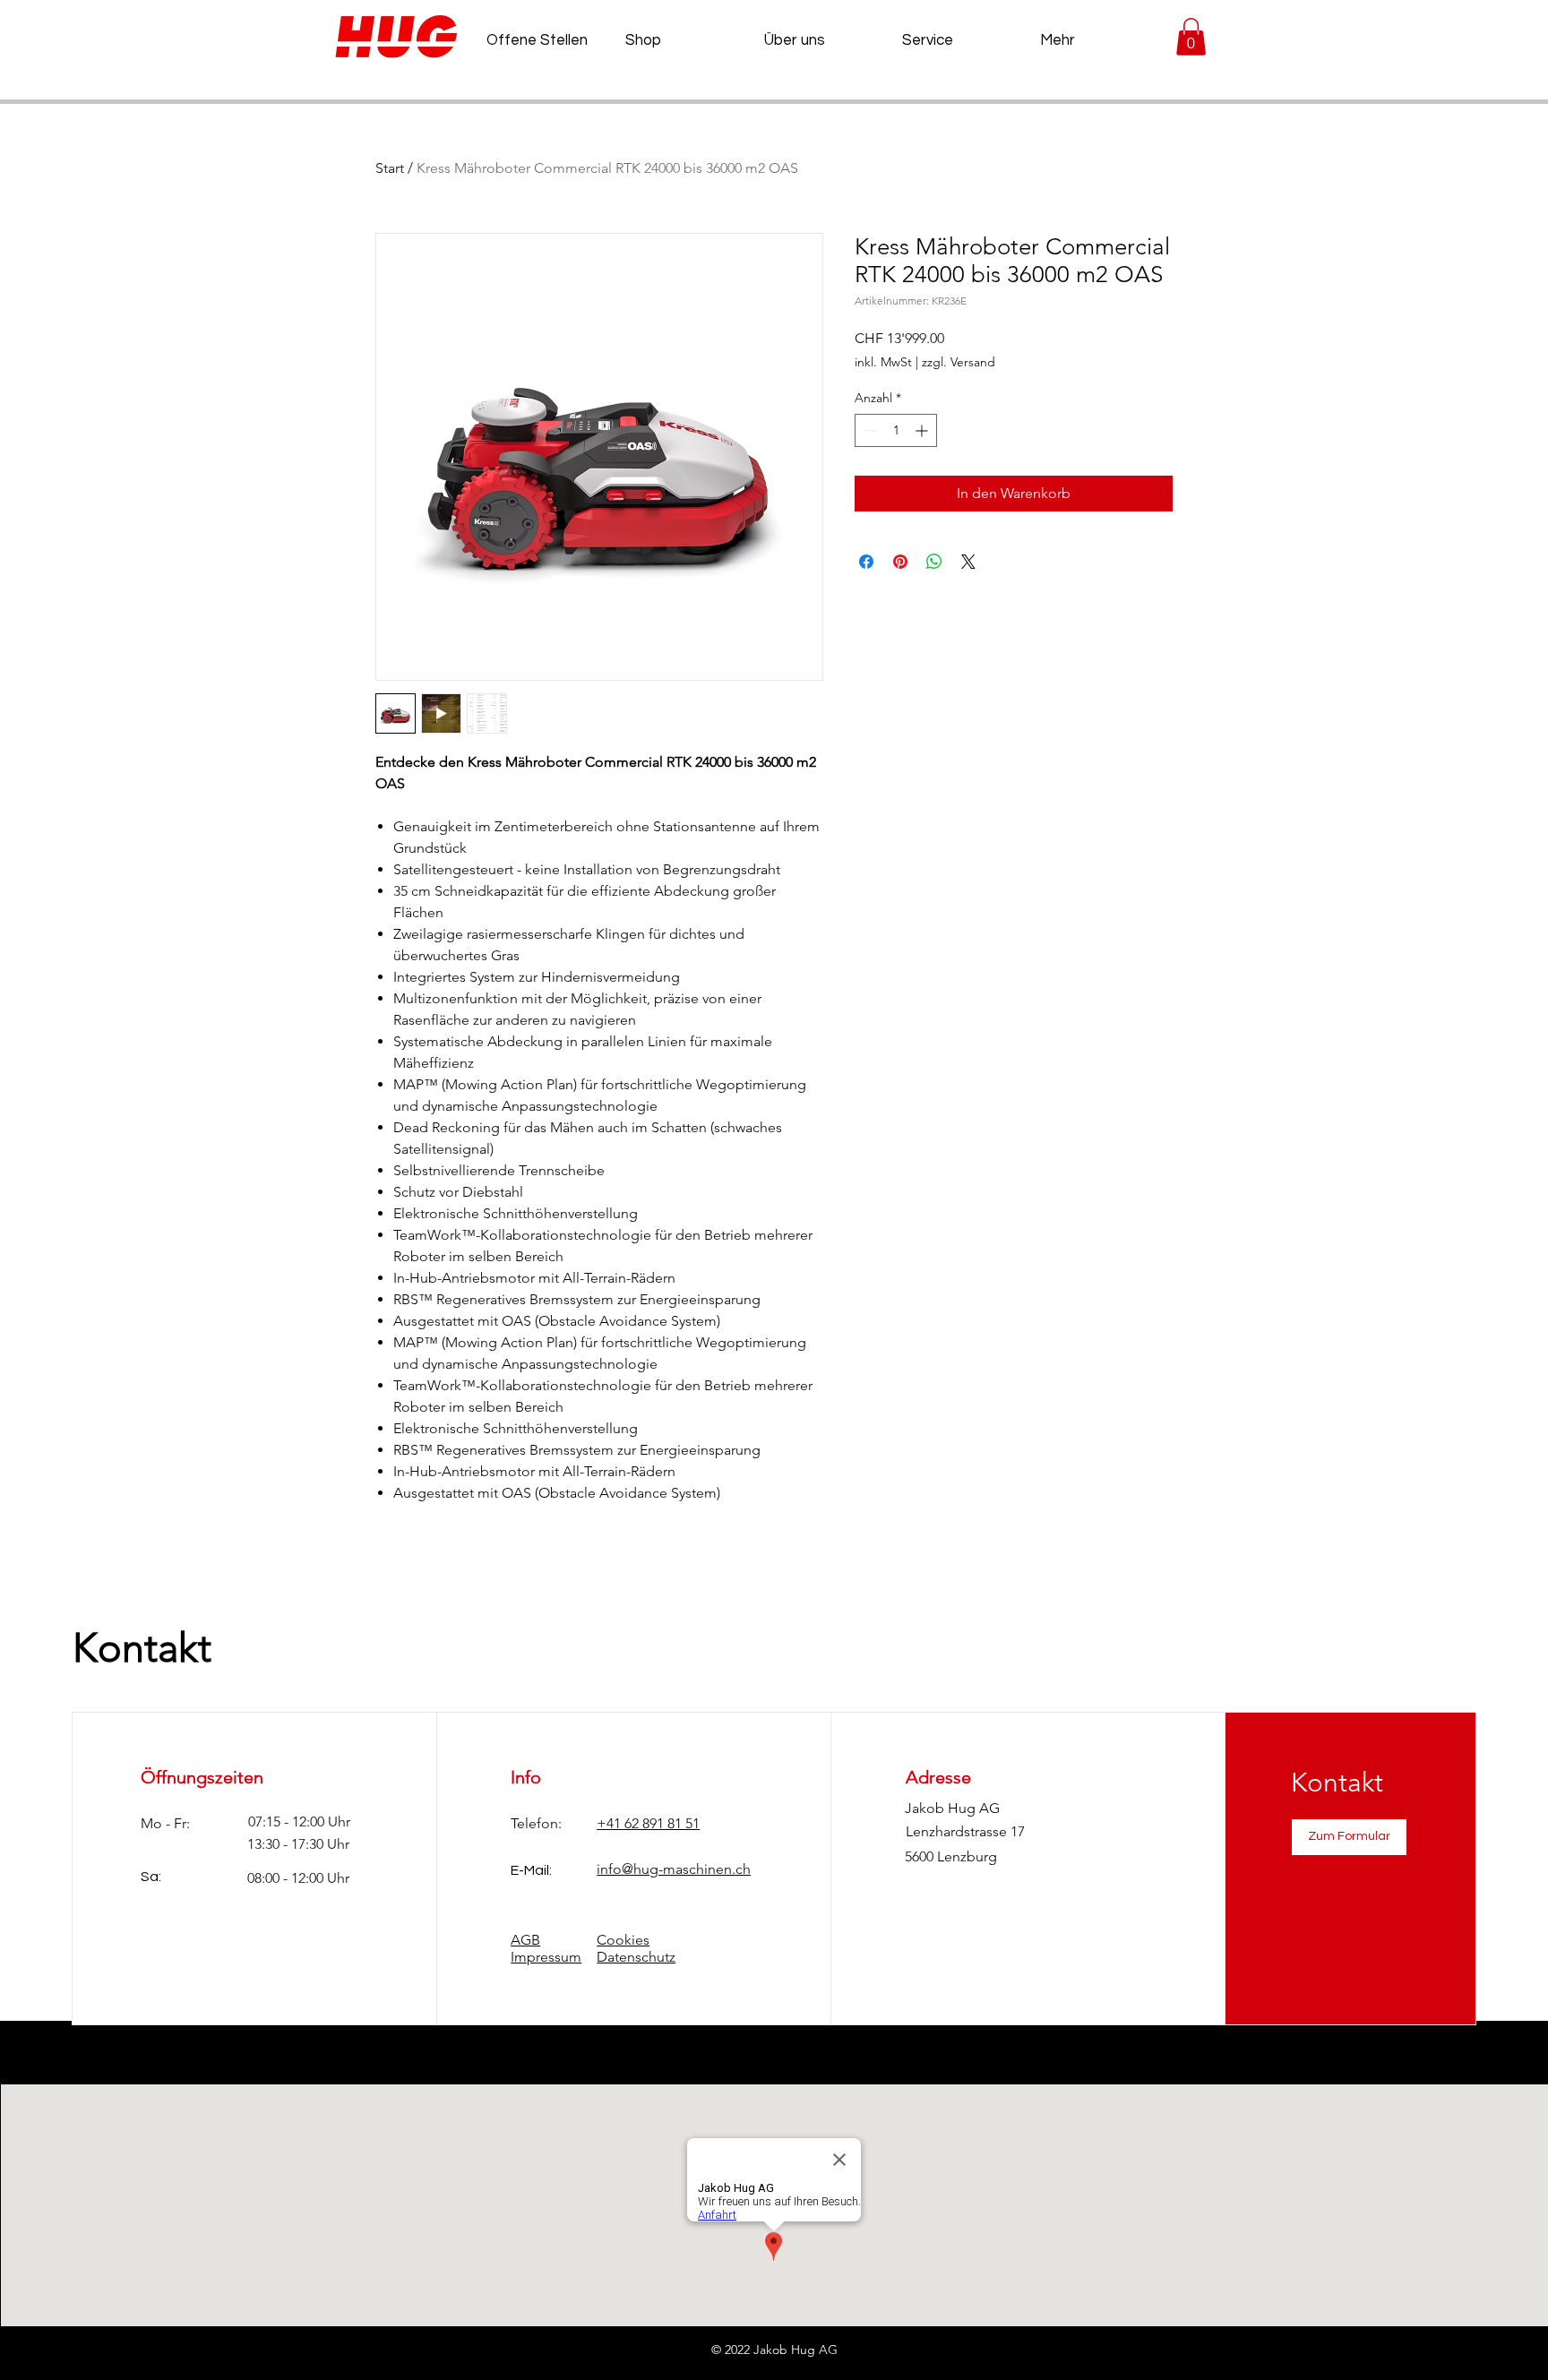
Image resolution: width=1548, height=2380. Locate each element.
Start (390, 168)
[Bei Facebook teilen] (866, 562)
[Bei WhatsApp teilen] (934, 562)
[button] (1191, 37)
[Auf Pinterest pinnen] (900, 562)
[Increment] (923, 430)
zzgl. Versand (959, 362)
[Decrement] (869, 430)
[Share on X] (968, 562)
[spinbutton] (896, 430)
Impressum (546, 1957)
